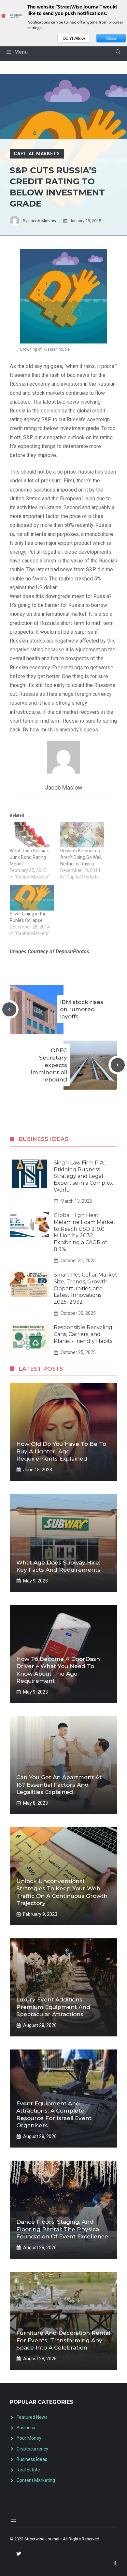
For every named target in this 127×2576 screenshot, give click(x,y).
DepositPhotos (72, 952)
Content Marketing (36, 2480)
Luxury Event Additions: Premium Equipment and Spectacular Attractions (53, 2007)
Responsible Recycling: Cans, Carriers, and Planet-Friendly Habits (84, 1334)
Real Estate (28, 2470)
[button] (118, 52)
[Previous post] (9, 1009)
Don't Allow (74, 38)
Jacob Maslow (42, 221)
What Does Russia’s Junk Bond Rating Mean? (30, 857)
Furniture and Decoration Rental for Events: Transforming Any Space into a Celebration (63, 2340)
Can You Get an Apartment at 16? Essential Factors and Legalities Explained (59, 1784)
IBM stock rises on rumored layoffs (82, 1009)
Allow (111, 38)
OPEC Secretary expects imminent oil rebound (49, 1065)
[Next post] (118, 1065)
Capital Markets (37, 154)
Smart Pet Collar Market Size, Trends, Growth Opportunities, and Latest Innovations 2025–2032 (85, 1288)
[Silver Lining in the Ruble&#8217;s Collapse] (32, 898)
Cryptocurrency (32, 2449)
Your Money (29, 2438)
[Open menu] (14, 2520)
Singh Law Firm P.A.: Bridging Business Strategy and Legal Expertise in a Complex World (83, 1176)
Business (26, 2428)
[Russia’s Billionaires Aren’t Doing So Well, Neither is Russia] (82, 835)
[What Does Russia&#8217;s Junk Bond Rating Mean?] (32, 835)
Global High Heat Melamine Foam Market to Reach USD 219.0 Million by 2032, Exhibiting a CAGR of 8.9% (85, 1232)
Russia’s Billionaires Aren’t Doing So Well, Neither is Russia (81, 857)
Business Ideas (32, 2459)
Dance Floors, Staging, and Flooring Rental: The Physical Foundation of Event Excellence (62, 2229)
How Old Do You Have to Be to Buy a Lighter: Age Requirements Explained (61, 1451)
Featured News (32, 2417)
